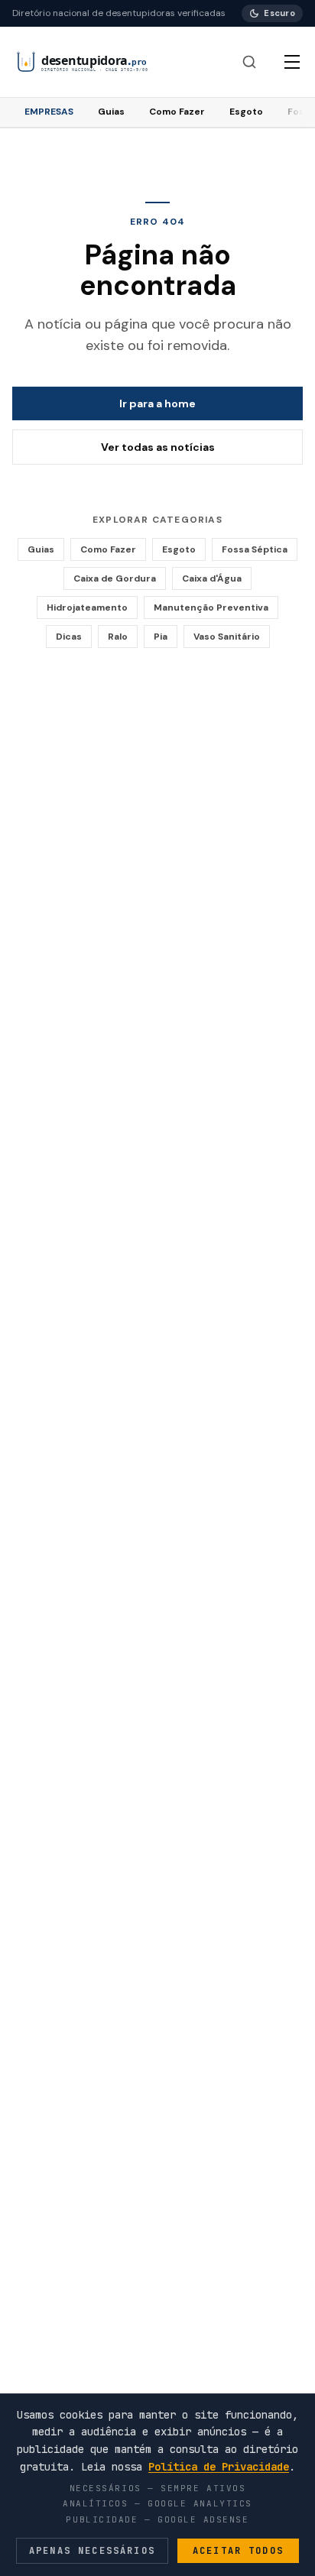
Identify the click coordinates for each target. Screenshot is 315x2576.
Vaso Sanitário (227, 637)
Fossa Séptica (255, 549)
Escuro (279, 13)
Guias (111, 112)
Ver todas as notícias (158, 447)
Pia (161, 637)
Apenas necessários (92, 2551)
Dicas (69, 637)
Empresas (49, 112)
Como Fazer (177, 112)
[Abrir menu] (292, 62)
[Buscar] (249, 62)
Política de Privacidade (219, 2467)
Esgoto (246, 112)
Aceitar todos (238, 2551)
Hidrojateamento (87, 608)
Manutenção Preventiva (211, 608)
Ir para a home (157, 403)
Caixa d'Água (212, 578)
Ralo (118, 637)
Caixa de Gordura (115, 578)
